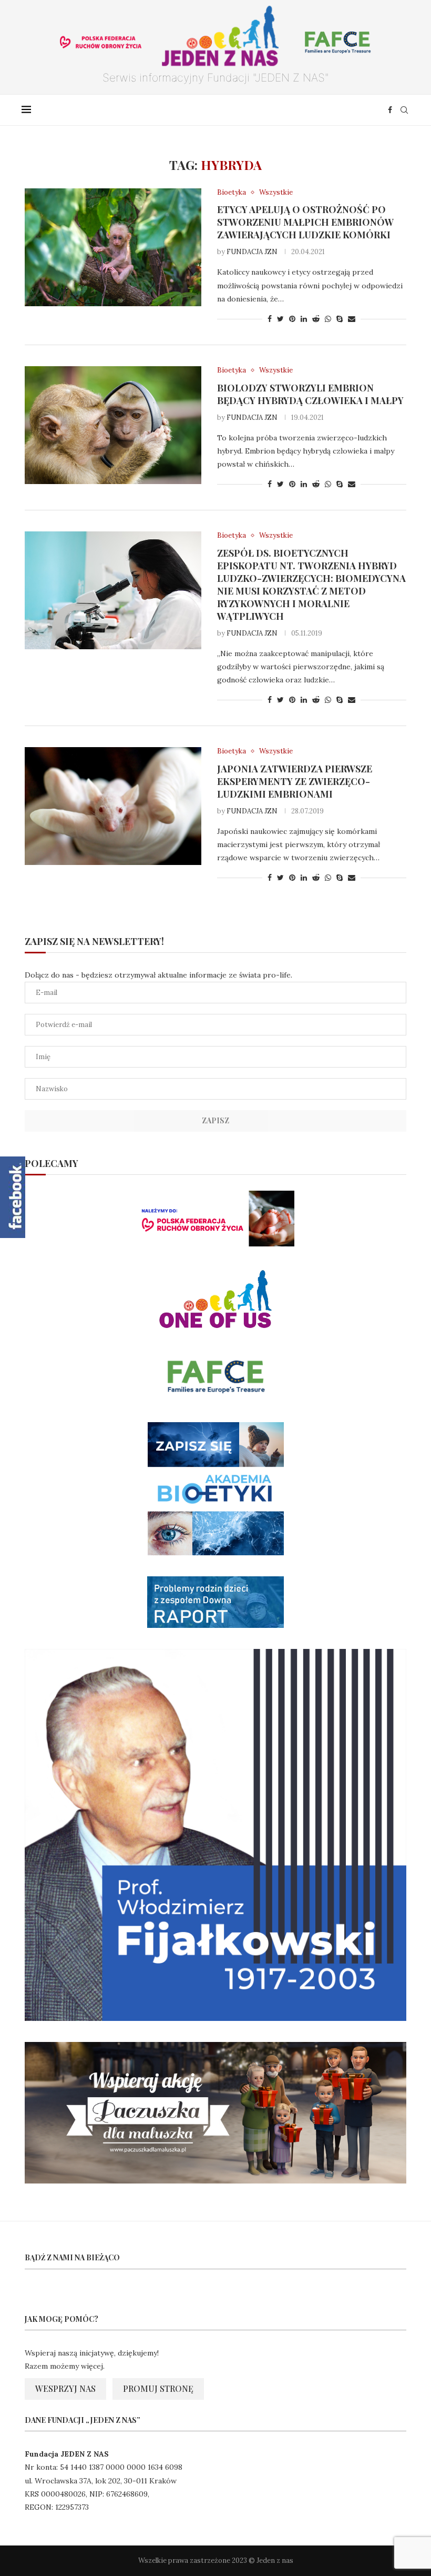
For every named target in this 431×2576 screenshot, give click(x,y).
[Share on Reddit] (316, 319)
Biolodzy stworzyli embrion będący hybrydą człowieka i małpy (310, 394)
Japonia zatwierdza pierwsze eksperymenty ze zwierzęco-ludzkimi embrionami (295, 781)
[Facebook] (390, 110)
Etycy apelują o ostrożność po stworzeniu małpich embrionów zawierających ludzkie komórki (305, 222)
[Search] (404, 110)
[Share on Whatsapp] (328, 319)
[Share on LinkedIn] (304, 319)
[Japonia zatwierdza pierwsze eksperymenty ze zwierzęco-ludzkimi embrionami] (113, 806)
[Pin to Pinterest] (292, 319)
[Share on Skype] (340, 319)
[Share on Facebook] (270, 319)
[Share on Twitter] (280, 319)
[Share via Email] (352, 319)
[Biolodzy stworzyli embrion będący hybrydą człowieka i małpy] (113, 425)
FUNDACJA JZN (252, 252)
